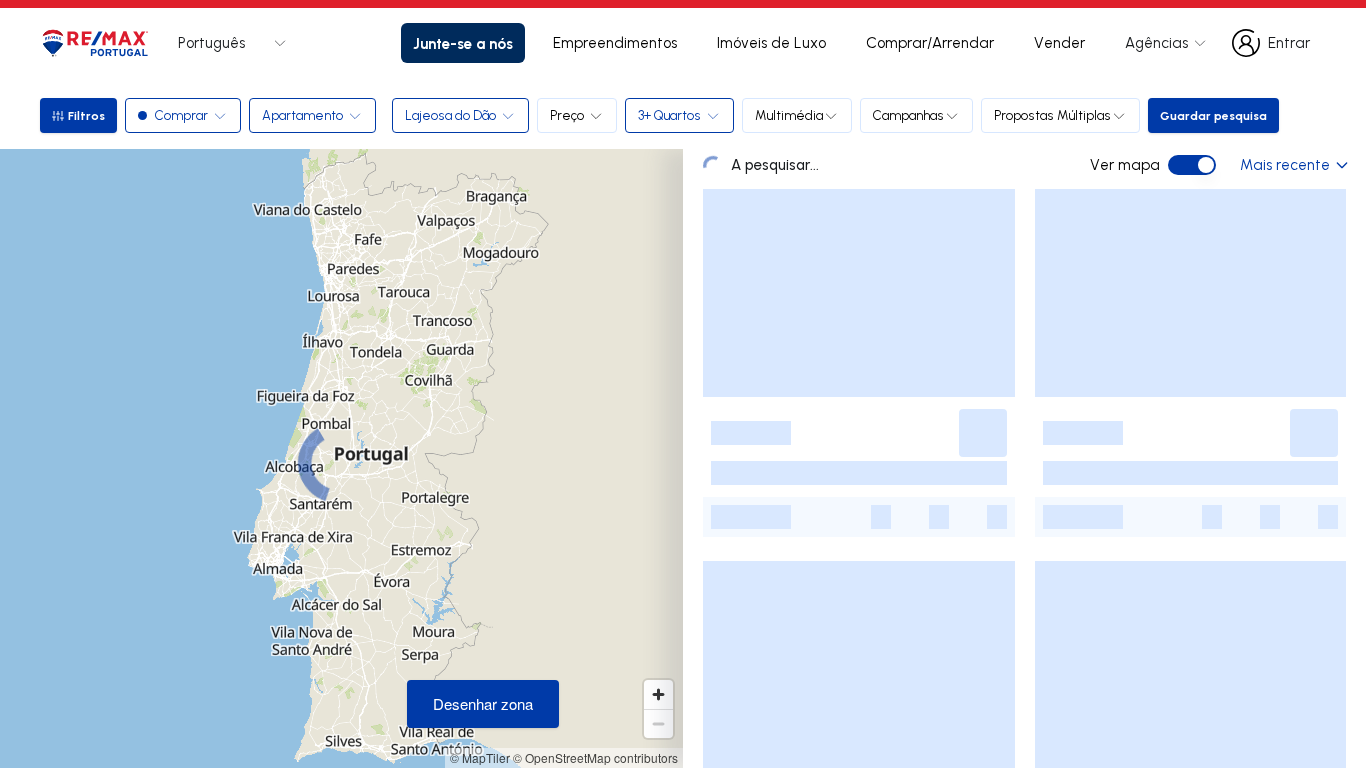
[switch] (1192, 165)
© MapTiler (480, 757)
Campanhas (908, 115)
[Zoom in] (658, 694)
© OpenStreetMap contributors (595, 757)
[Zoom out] (658, 723)
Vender (1059, 42)
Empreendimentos (615, 42)
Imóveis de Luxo (771, 42)
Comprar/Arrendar (930, 42)
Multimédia (789, 115)
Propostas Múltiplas (1052, 115)
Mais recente (1285, 164)
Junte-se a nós (463, 43)
